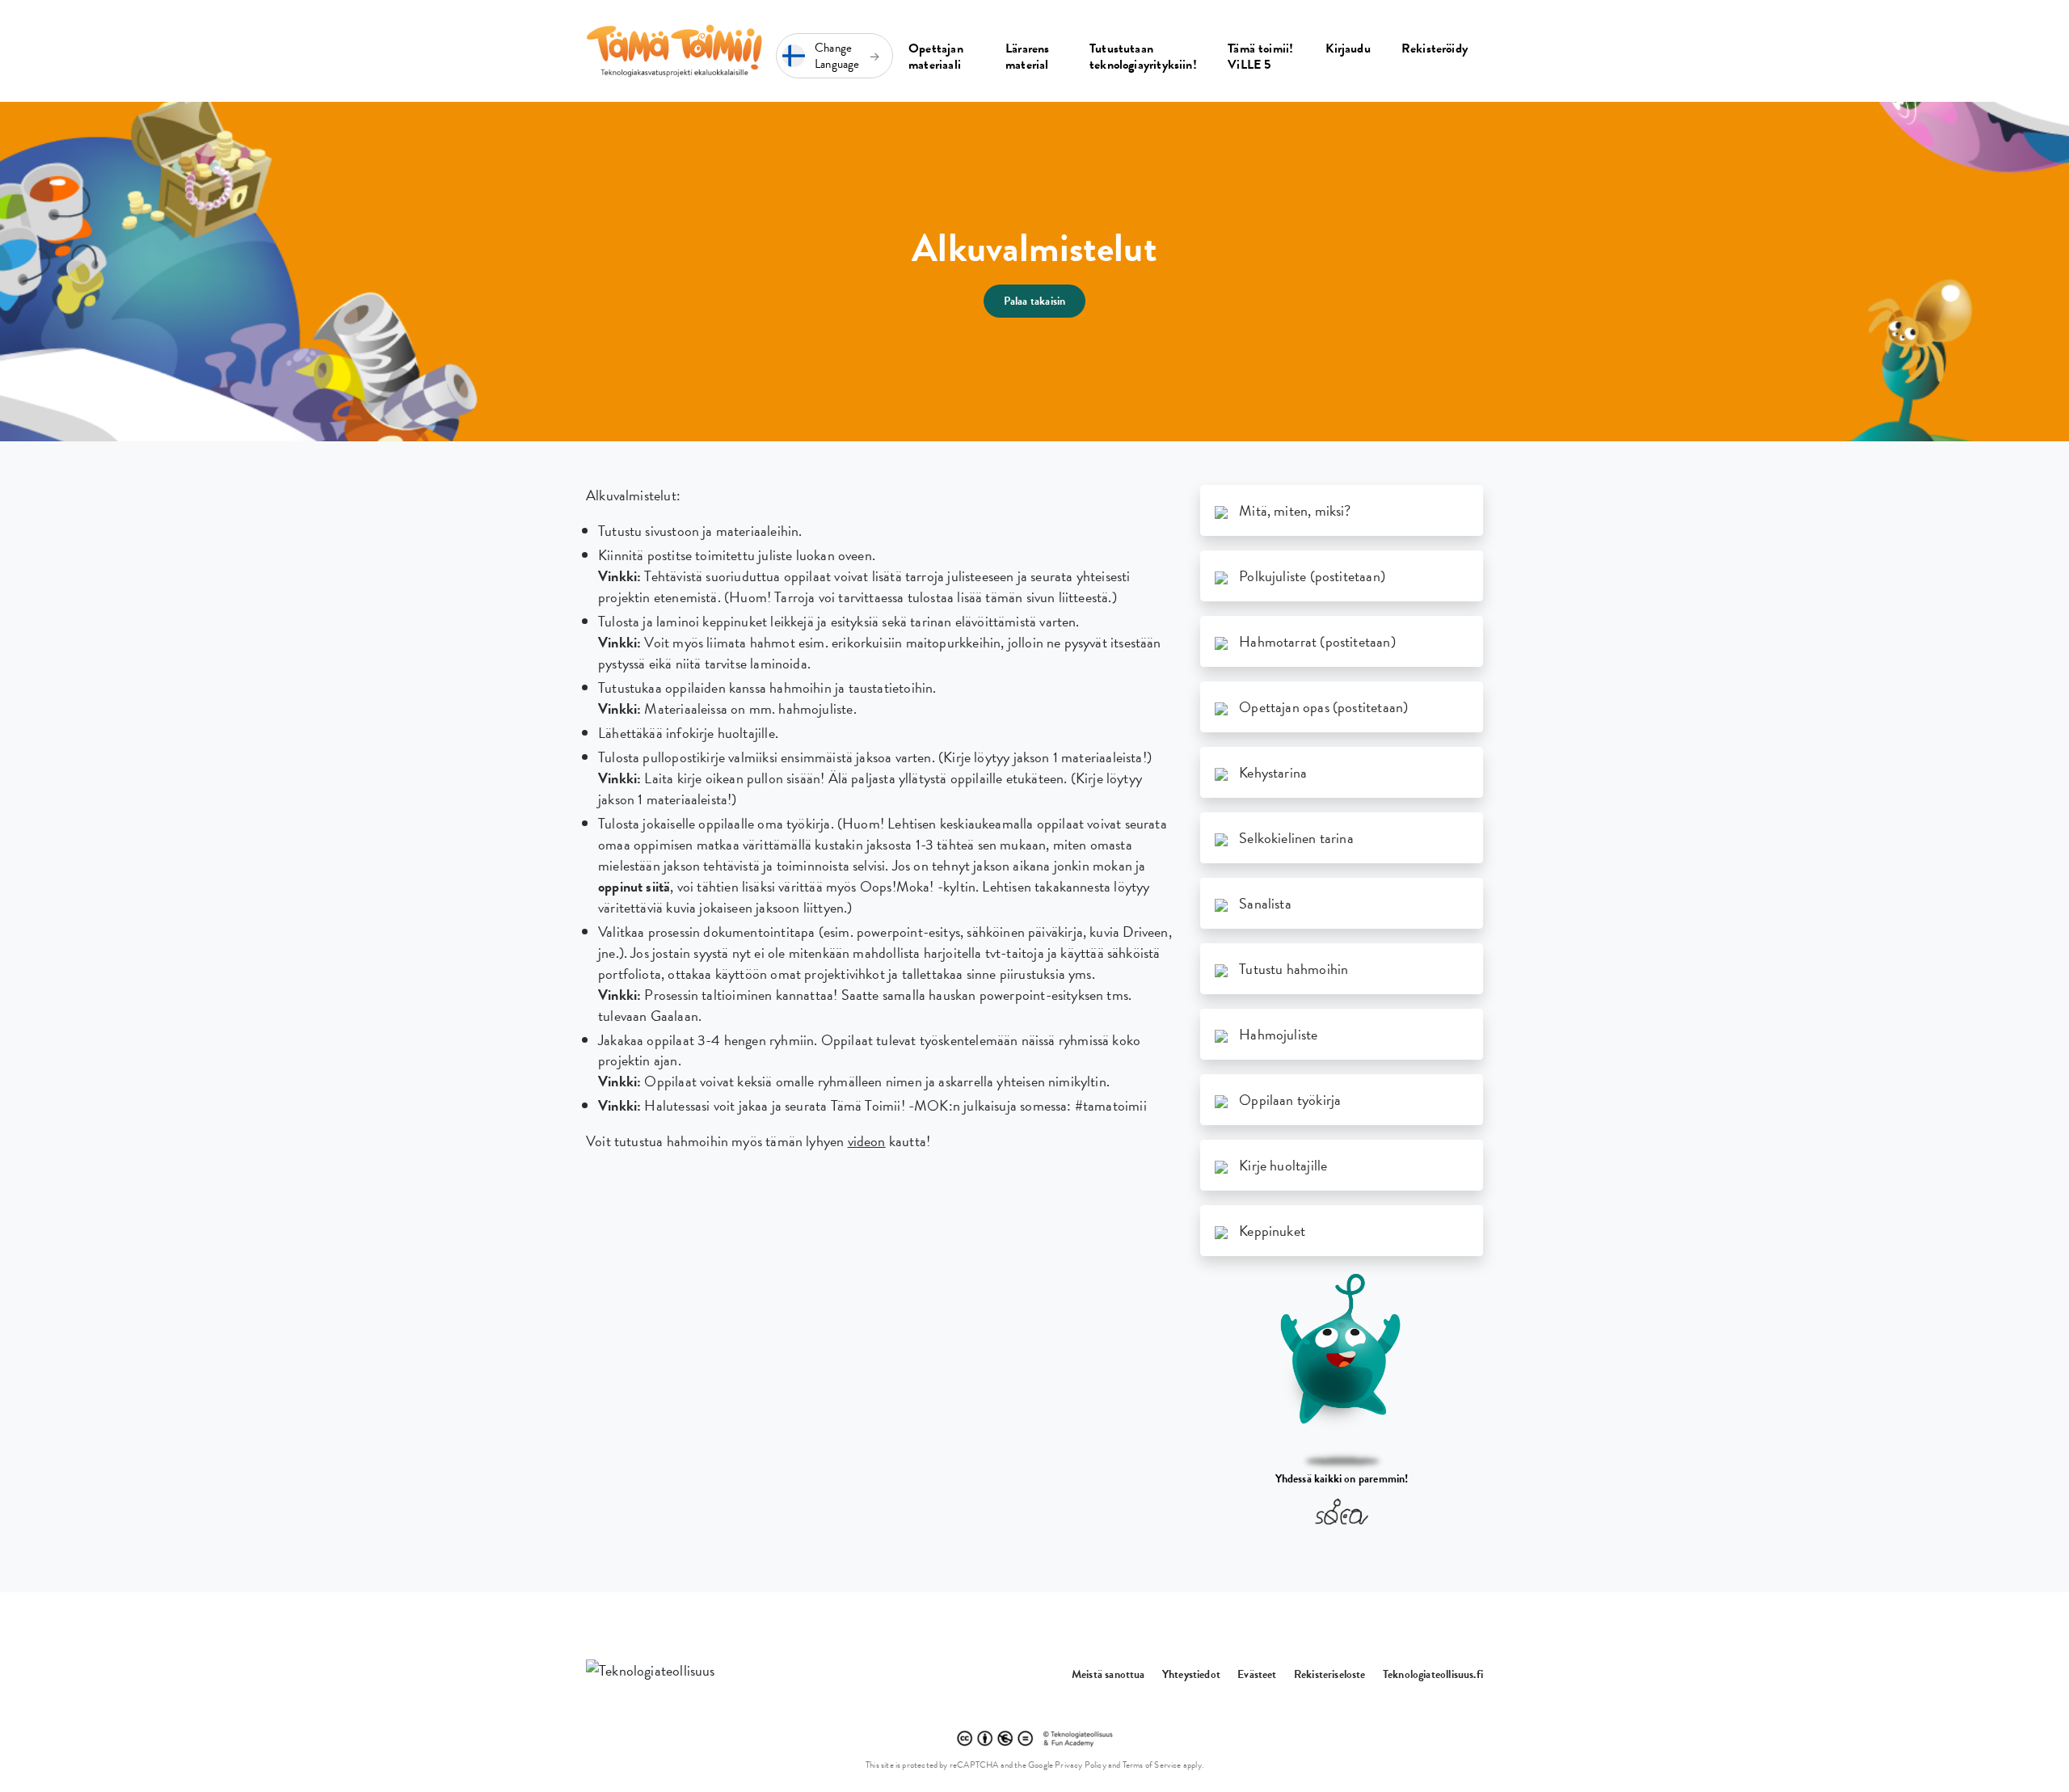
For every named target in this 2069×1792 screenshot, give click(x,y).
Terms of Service (1152, 1765)
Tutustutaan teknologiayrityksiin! (1143, 57)
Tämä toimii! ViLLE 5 (1260, 57)
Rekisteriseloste (1330, 1674)
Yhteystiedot (1191, 1674)
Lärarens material (1027, 57)
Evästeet (1257, 1674)
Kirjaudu (1348, 48)
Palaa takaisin (1035, 301)
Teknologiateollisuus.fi (1433, 1674)
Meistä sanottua (1108, 1674)
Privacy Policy (1081, 1765)
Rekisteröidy (1435, 48)
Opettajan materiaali (936, 57)
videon (867, 1141)
